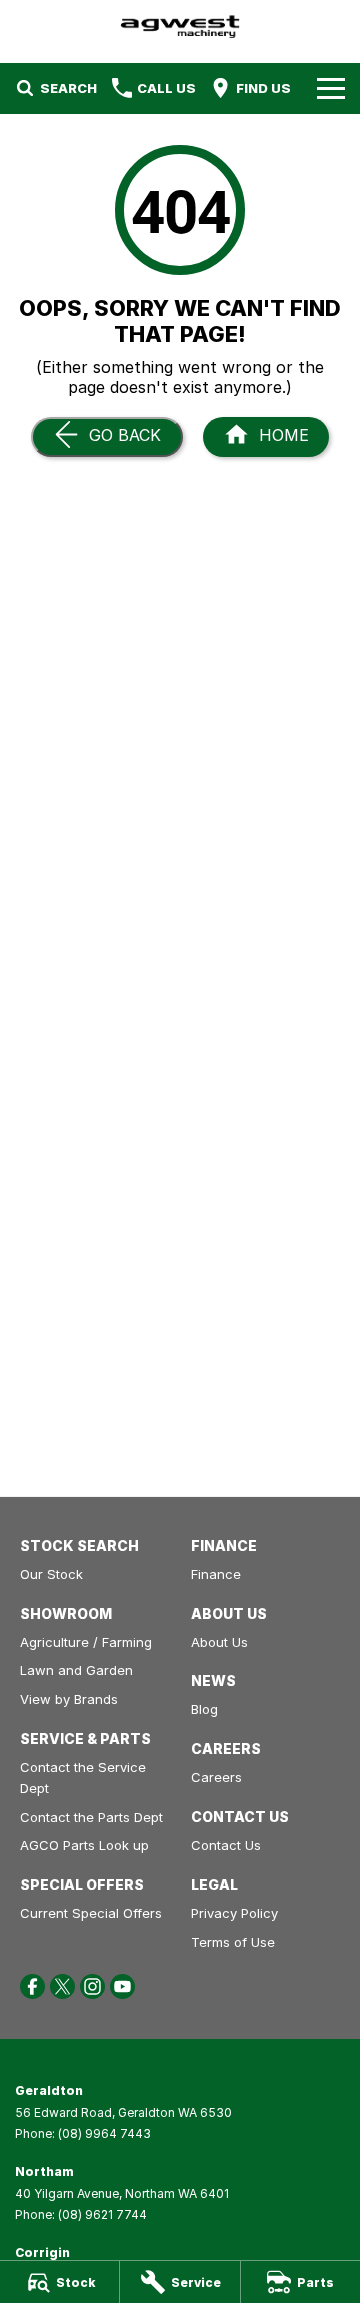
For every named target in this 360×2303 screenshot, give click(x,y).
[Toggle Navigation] (331, 88)
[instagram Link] (92, 1986)
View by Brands (69, 1699)
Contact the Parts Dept (91, 1817)
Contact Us (226, 1845)
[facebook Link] (32, 1986)
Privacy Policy (234, 1913)
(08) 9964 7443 (104, 2133)
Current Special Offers (91, 1913)
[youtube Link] (122, 1986)
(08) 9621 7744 (102, 2214)
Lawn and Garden (76, 1670)
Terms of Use (233, 1942)
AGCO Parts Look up (84, 1845)
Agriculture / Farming (86, 1642)
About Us (219, 1642)
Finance (216, 1574)
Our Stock (51, 1574)
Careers (216, 1777)
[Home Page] (180, 26)
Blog (204, 1709)
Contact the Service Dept (83, 1777)
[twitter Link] (62, 1986)
